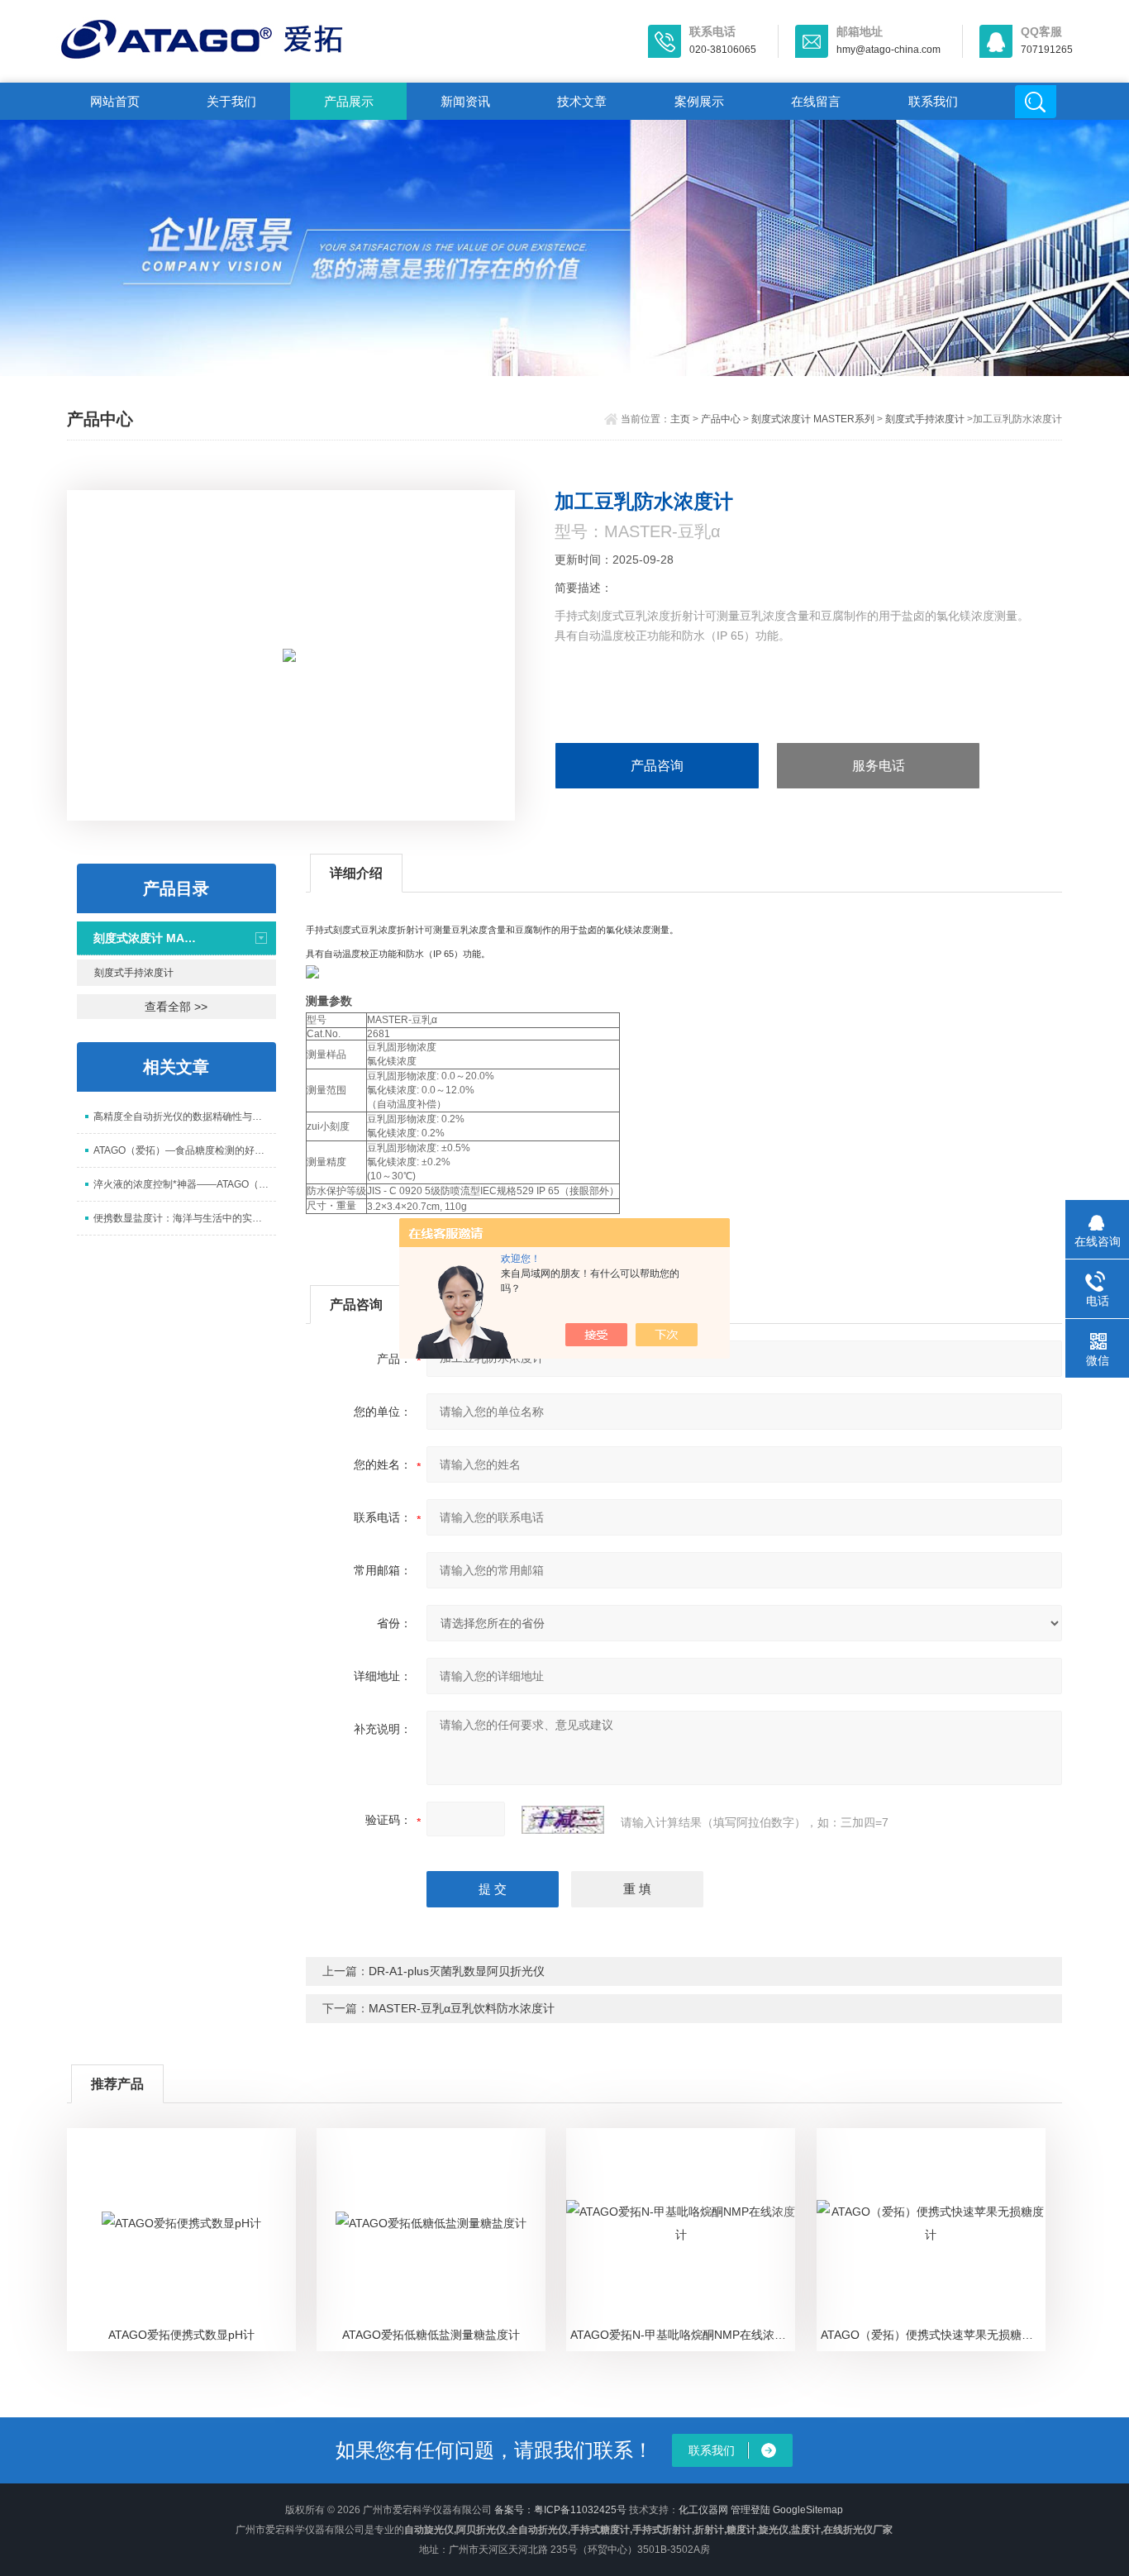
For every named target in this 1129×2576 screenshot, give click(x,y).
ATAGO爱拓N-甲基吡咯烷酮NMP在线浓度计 (683, 2335)
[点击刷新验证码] (563, 1820)
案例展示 (699, 101)
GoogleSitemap (808, 2510)
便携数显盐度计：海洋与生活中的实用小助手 (185, 1218)
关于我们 (231, 101)
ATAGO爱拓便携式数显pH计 (181, 2335)
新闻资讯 (465, 101)
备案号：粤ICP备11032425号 (560, 2510)
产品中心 (721, 419)
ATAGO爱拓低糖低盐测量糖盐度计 (431, 2335)
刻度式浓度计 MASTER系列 (813, 419)
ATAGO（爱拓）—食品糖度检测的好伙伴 (184, 1150)
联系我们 (933, 101)
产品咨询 (657, 766)
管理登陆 (750, 2510)
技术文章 (582, 101)
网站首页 (115, 101)
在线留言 (816, 101)
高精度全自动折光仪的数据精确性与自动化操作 (185, 1117)
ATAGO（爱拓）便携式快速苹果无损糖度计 (933, 2335)
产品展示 (349, 101)
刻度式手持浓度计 (925, 419)
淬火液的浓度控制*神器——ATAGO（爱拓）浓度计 (185, 1184)
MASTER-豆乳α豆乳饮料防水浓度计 (462, 2008)
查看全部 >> (176, 1007)
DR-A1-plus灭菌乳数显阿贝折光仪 (457, 1971)
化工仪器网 (703, 2510)
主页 (680, 419)
